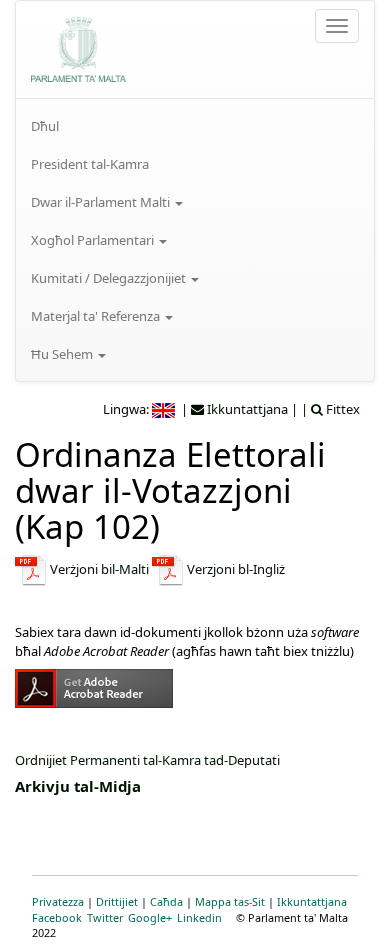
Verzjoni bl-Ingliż (236, 569)
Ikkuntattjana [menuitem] (246, 409)
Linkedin (199, 917)
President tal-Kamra (90, 164)
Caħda (166, 901)
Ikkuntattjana (312, 901)
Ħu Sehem (63, 354)
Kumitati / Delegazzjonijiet (110, 278)
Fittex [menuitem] (341, 409)
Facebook (57, 917)
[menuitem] (195, 126)
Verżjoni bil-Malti (98, 569)
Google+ (150, 917)
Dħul (45, 126)
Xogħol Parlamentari (94, 240)
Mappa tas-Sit (230, 901)
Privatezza (58, 901)
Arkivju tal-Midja (78, 786)
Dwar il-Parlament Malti (102, 202)
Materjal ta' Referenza (97, 316)
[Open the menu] (337, 26)
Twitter (105, 917)
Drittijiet (117, 901)
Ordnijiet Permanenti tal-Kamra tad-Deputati (147, 760)
